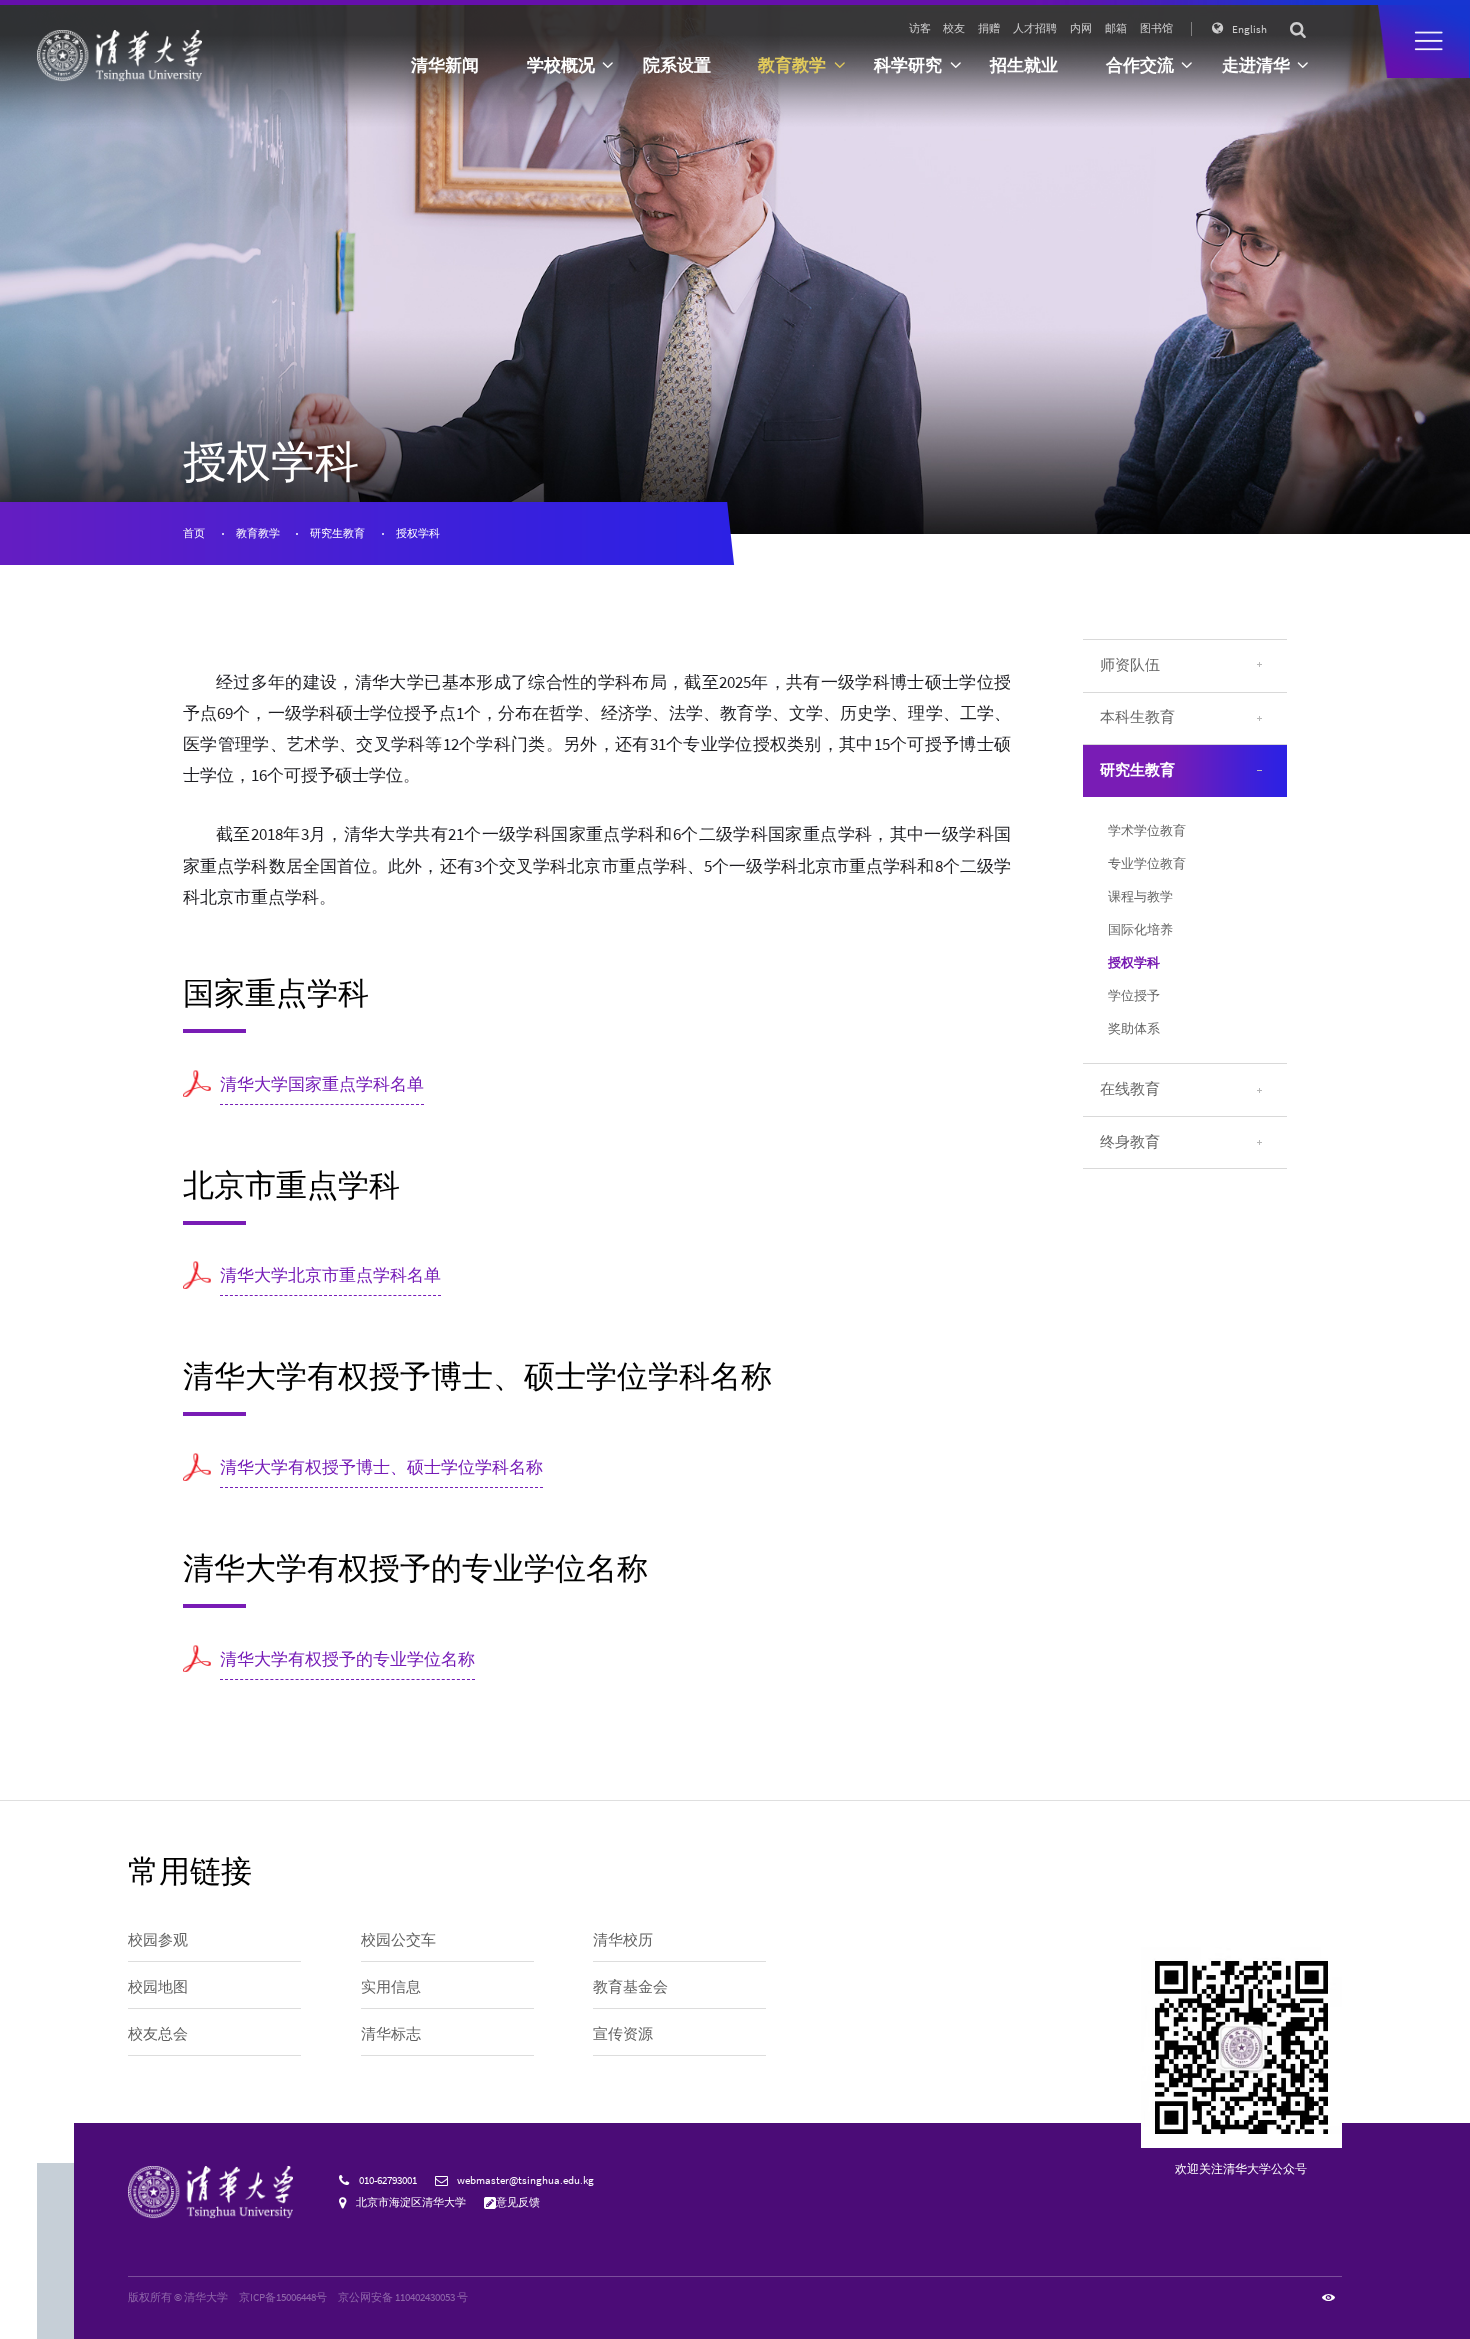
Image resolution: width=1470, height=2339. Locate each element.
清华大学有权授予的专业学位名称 (347, 1659)
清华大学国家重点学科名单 (322, 1084)
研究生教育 (337, 533)
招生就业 (1024, 65)
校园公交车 (398, 1940)
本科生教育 (1137, 717)
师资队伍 (1130, 665)
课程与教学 (1140, 896)
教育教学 (258, 533)
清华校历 (623, 1940)
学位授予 (1134, 995)
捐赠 (989, 28)
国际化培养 (1140, 929)
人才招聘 (1035, 28)
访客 (920, 28)
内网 (1081, 28)
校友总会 (158, 2034)
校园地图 (158, 1987)
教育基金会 (630, 1987)
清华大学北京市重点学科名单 (330, 1275)
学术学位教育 (1147, 830)
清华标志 (391, 2034)
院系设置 (677, 65)
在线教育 (1130, 1089)
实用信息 (391, 1987)
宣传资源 (623, 2034)
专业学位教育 (1147, 863)
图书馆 (1156, 28)
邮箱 (1116, 28)
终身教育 (1130, 1142)
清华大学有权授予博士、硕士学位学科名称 (381, 1467)
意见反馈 (518, 2202)
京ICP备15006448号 (283, 2297)
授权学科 (418, 533)
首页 (194, 533)
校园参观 (158, 1940)
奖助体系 (1134, 1028)
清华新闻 (445, 65)
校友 (954, 28)
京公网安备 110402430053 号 (403, 2297)
